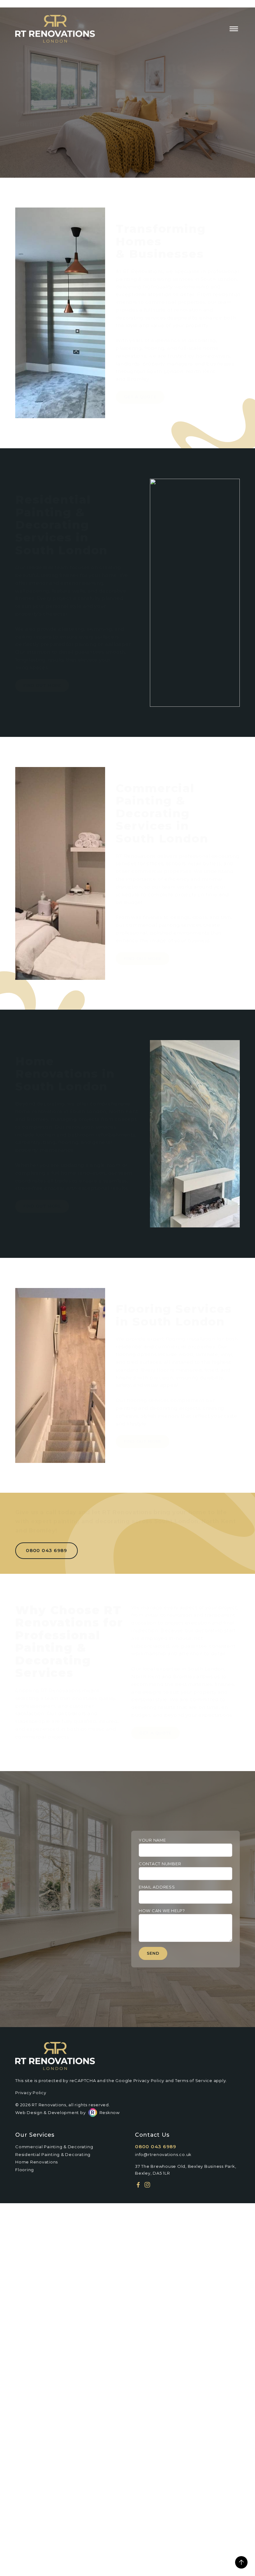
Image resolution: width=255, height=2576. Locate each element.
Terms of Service (194, 2080)
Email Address (157, 1887)
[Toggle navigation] (234, 29)
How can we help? (162, 1911)
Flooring (25, 2170)
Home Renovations (37, 2162)
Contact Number (160, 1864)
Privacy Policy (149, 2080)
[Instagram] (147, 2185)
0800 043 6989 (156, 2147)
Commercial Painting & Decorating (54, 2147)
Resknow (110, 2112)
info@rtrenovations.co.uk (163, 2154)
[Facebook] (138, 2185)
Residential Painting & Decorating (53, 2154)
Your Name (152, 1840)
